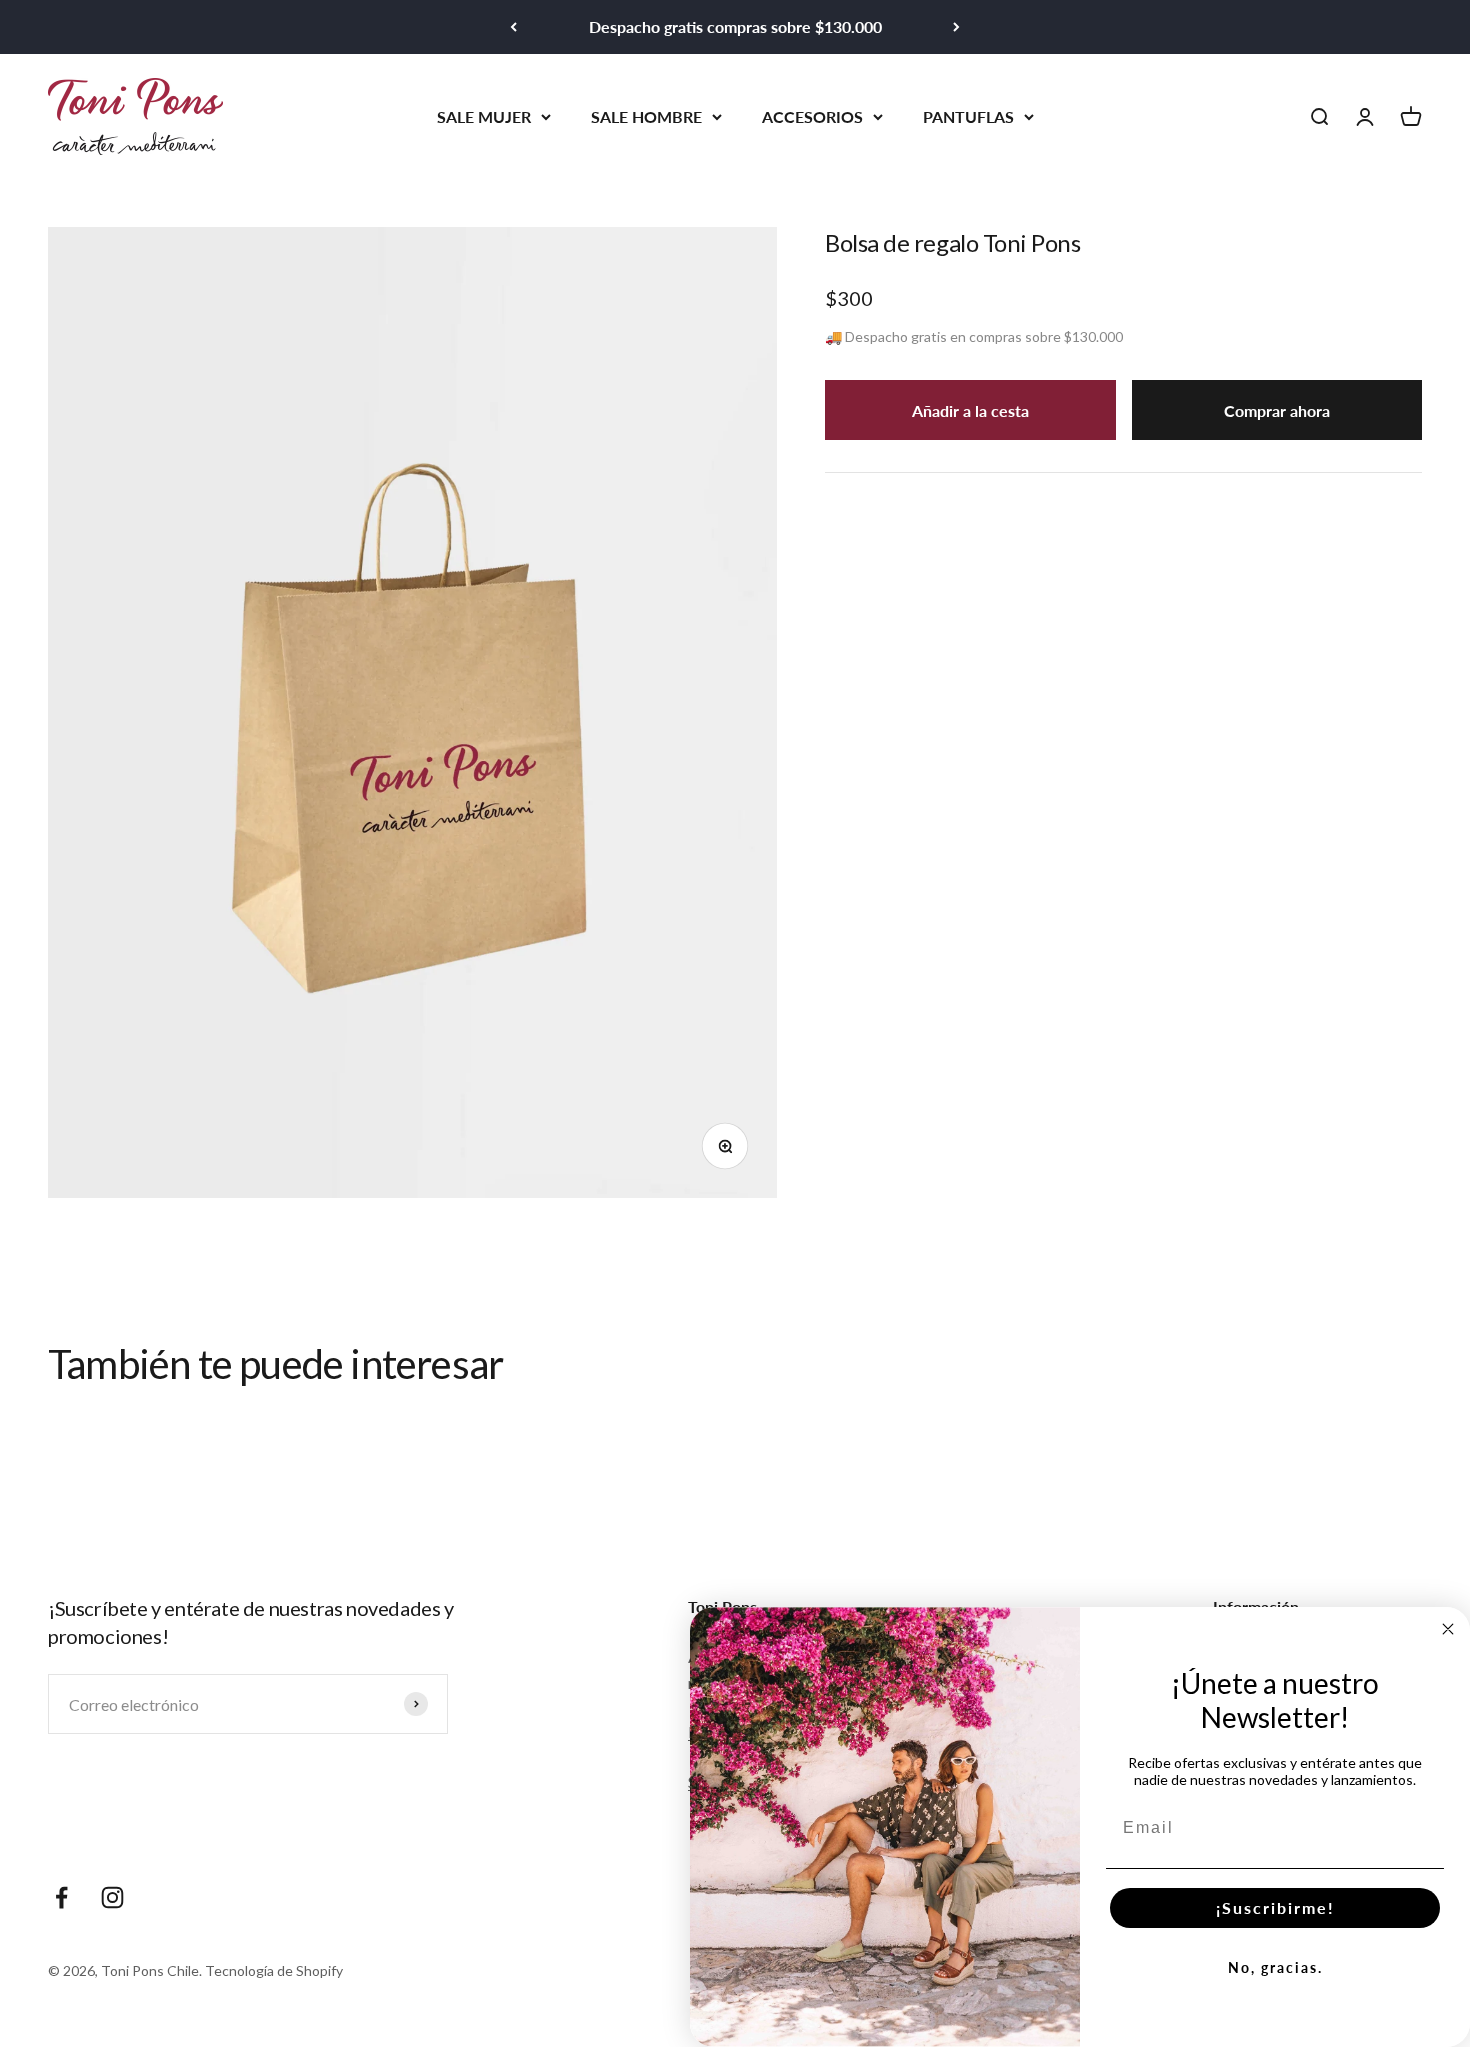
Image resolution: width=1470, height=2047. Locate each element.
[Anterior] (513, 27)
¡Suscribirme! (1275, 1907)
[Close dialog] (1448, 1629)
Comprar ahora (1277, 409)
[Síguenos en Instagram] (112, 1897)
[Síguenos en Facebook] (61, 1897)
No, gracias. (1275, 1967)
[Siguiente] (956, 27)
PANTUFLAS (968, 115)
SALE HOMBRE (646, 115)
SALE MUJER (484, 115)
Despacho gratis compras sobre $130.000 (735, 26)
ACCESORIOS (812, 115)
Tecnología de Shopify (274, 1970)
